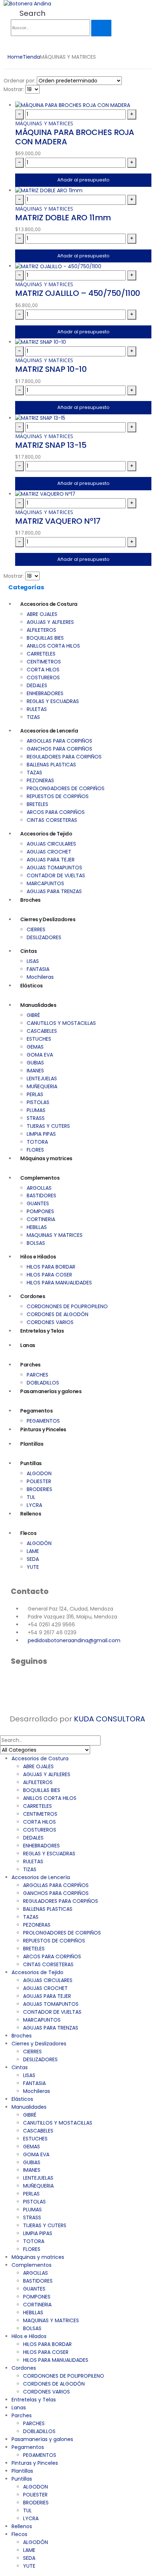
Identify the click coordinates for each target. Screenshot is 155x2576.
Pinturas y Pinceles (43, 1429)
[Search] (101, 28)
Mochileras (40, 977)
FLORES (35, 1150)
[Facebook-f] (20, 1681)
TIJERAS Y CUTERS (48, 1126)
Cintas (28, 951)
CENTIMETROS (44, 662)
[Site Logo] (27, 4)
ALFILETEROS (41, 630)
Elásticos (32, 986)
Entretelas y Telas (42, 1331)
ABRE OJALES (42, 614)
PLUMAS (36, 1110)
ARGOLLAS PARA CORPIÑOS (59, 741)
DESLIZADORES (44, 937)
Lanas (28, 1345)
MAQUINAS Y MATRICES (55, 1235)
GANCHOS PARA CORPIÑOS (59, 749)
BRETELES (37, 804)
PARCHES (37, 1375)
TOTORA (37, 1142)
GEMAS (35, 1047)
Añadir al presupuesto (83, 180)
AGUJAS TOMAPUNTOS (54, 868)
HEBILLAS (37, 1227)
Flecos (28, 1533)
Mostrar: (14, 89)
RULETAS (37, 709)
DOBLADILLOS (43, 1383)
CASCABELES (42, 1031)
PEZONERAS (40, 780)
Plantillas (32, 1444)
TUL (31, 1497)
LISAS (33, 961)
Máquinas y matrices (46, 1158)
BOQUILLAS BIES (45, 638)
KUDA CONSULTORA (110, 1719)
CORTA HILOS (43, 670)
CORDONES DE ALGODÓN (57, 1314)
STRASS (36, 1118)
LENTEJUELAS (42, 1078)
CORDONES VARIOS (50, 1322)
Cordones (33, 1296)
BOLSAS (36, 1243)
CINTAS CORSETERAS (52, 820)
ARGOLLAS (39, 1188)
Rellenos (31, 1514)
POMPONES (40, 1211)
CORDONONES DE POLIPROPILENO (67, 1306)
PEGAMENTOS (43, 1421)
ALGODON (39, 1473)
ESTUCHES (39, 1039)
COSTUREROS (43, 677)
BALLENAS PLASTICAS (51, 765)
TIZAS (33, 717)
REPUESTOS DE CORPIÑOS (58, 796)
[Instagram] (39, 1681)
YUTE (33, 1567)
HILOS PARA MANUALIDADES (59, 1283)
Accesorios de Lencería (49, 731)
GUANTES (38, 1203)
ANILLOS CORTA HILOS (53, 646)
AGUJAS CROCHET (49, 852)
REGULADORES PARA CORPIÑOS (64, 757)
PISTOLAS (38, 1102)
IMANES (35, 1071)
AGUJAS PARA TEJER (51, 860)
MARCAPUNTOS (45, 883)
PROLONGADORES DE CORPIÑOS (66, 788)
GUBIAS (35, 1063)
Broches (30, 900)
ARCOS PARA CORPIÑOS (56, 812)
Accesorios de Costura (49, 604)
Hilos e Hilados (38, 1257)
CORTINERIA (41, 1219)
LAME (33, 1551)
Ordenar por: (19, 81)
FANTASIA (38, 969)
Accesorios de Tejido (46, 834)
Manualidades (38, 1005)
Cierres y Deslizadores (48, 919)
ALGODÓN (39, 1543)
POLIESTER (39, 1481)
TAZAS (34, 773)
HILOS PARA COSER (49, 1275)
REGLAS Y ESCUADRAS (53, 701)
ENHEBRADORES (45, 693)
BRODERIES (39, 1489)
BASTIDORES (41, 1195)
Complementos (40, 1178)
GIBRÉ (33, 1015)
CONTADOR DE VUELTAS (56, 875)
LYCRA (34, 1505)
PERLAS (35, 1094)
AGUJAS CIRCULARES (51, 844)
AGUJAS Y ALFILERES (50, 622)
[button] (28, 13)
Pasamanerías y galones (51, 1391)
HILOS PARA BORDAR (51, 1267)
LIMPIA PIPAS (41, 1134)
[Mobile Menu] (13, 47)
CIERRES (36, 929)
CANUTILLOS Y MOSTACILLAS (61, 1023)
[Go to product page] (83, 105)
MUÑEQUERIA (42, 1086)
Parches (30, 1365)
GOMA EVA (40, 1055)
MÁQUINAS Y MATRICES (44, 123)
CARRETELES (41, 654)
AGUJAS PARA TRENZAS (54, 891)
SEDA (33, 1559)
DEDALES (37, 685)
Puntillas (31, 1463)
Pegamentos (36, 1411)
